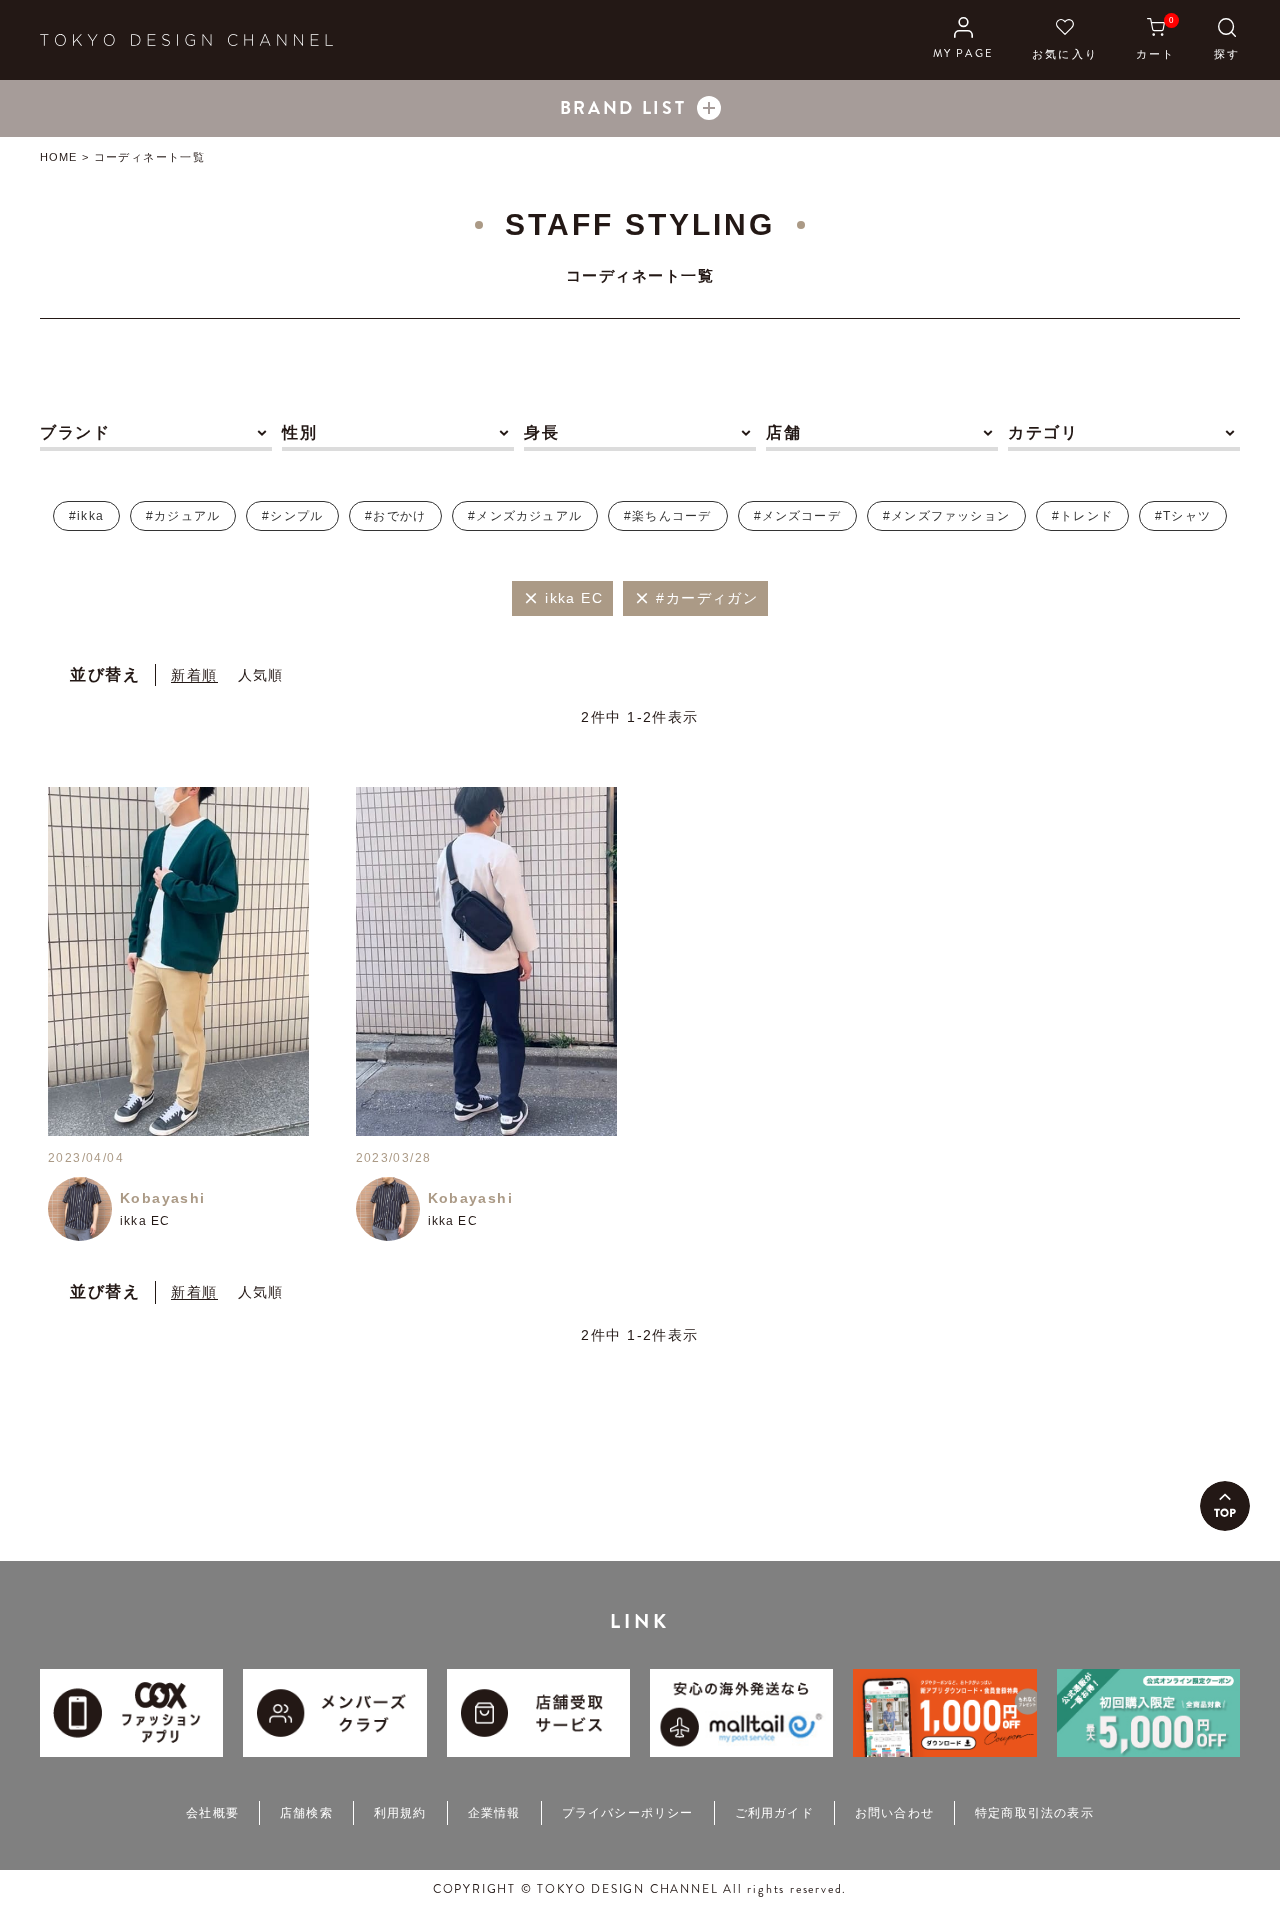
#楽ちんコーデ (667, 516)
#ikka (86, 516)
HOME (58, 157)
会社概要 (212, 1813)
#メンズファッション (946, 516)
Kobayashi (163, 1198)
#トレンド (1082, 516)
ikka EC (145, 1221)
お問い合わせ (894, 1813)
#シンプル (292, 516)
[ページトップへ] (1225, 1506)
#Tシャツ (1183, 516)
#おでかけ (395, 516)
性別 (299, 432)
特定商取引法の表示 (1034, 1813)
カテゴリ (1043, 432)
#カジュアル (183, 516)
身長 (541, 432)
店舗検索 (306, 1813)
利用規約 (400, 1813)
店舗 (783, 432)
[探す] (1227, 40)
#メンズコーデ (797, 516)
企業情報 (494, 1813)
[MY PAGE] (963, 40)
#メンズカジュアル (525, 516)
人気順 (261, 675)
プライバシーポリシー (628, 1813)
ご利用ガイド (774, 1813)
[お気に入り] (1065, 40)
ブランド (75, 432)
